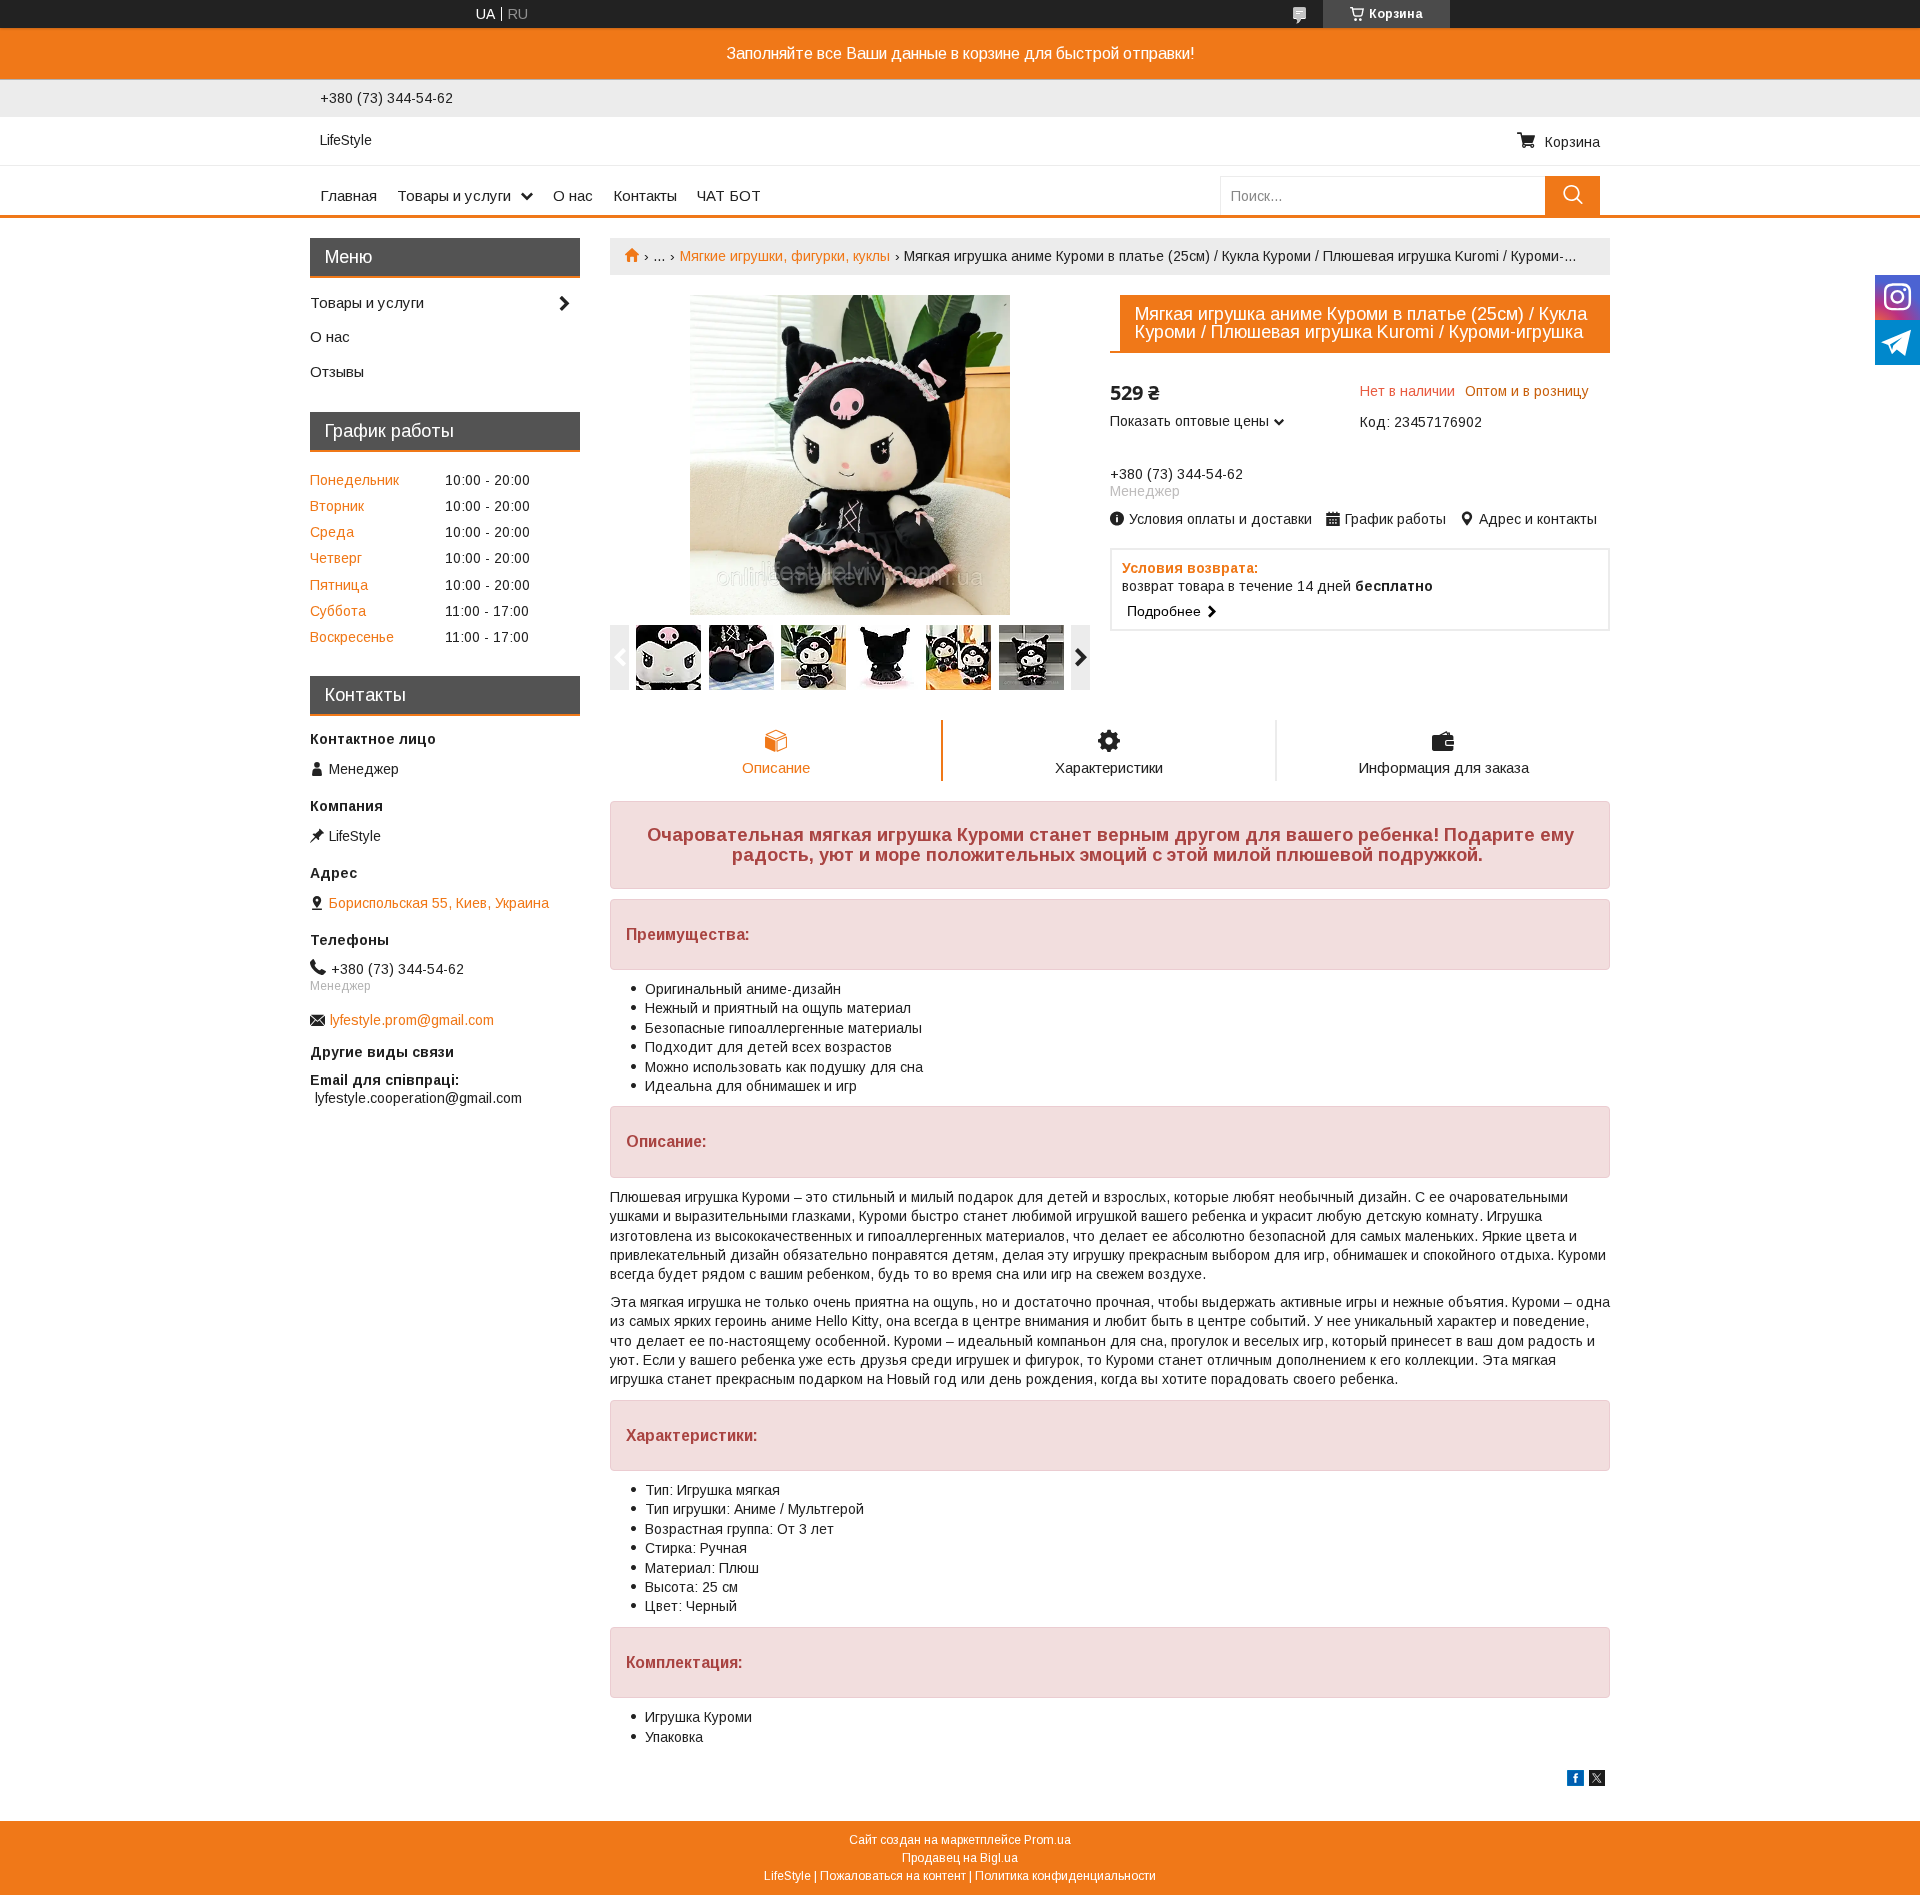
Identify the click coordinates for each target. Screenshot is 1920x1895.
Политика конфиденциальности (1065, 1876)
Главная (348, 195)
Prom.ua (1047, 1840)
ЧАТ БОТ (729, 195)
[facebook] (1575, 1781)
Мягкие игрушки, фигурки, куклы (785, 256)
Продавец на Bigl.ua (960, 1858)
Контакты (645, 195)
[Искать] (1572, 195)
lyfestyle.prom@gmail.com (412, 1020)
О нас (573, 195)
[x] (1597, 1781)
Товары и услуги (454, 195)
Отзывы (337, 371)
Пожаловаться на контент (893, 1876)
